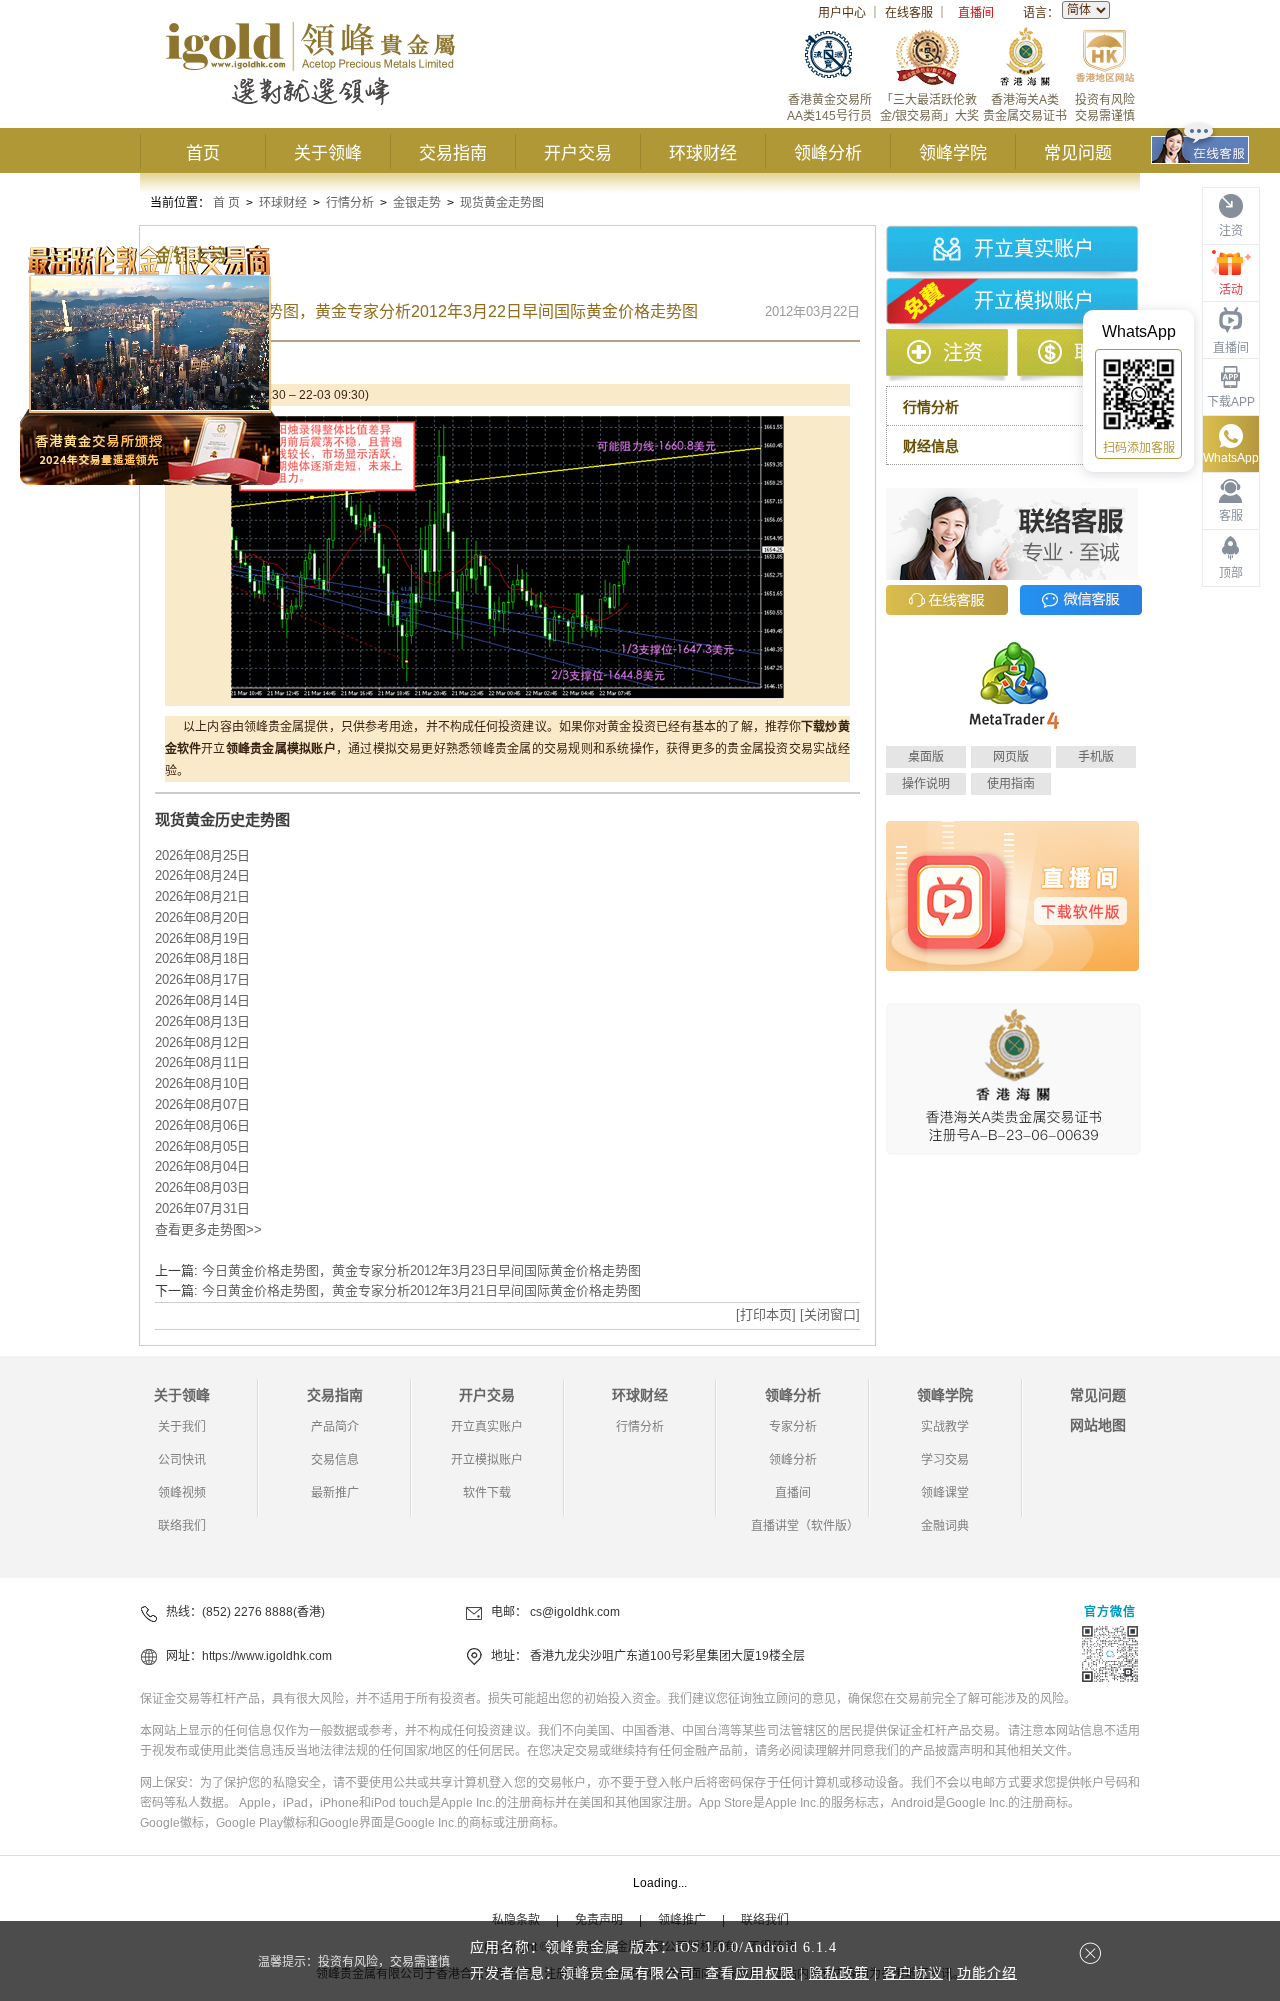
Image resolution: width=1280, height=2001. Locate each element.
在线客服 (909, 13)
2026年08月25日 (202, 855)
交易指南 (453, 153)
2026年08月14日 (202, 1000)
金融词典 (945, 1526)
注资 (963, 353)
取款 (1094, 353)
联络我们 (182, 1526)
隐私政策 (839, 1973)
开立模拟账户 (1034, 301)
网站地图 (1098, 1425)
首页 (203, 153)
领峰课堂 (945, 1493)
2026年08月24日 (202, 875)
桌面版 (926, 757)
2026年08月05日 (202, 1146)
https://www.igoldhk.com (267, 1656)
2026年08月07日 (202, 1104)
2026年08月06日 (202, 1125)
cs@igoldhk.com (575, 1612)
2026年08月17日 (202, 979)
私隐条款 (516, 1920)
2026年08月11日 (202, 1062)
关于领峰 (328, 153)
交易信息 (335, 1460)
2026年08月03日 (202, 1187)
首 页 (226, 203)
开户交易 (578, 153)
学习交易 (945, 1460)
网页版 (1011, 757)
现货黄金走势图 (502, 203)
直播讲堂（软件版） (805, 1526)
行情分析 (350, 203)
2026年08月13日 (202, 1021)
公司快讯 (182, 1460)
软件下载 (487, 1493)
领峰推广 (682, 1920)
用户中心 (842, 13)
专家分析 (793, 1427)
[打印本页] (766, 1314)
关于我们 (182, 1427)
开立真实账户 (1034, 249)
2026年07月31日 (202, 1208)
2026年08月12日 (202, 1042)
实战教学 (945, 1427)
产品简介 (335, 1427)
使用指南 (1011, 784)
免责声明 (599, 1920)
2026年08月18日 (202, 958)
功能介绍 (987, 1973)
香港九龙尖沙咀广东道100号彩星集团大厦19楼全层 (667, 1656)
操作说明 (926, 784)
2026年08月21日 (202, 896)
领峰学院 (953, 153)
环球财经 (703, 153)
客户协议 (913, 1973)
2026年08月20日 (202, 917)
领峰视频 (182, 1493)
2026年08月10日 (202, 1083)
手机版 (1096, 757)
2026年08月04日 (202, 1166)
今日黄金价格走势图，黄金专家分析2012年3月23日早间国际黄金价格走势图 (421, 1270)
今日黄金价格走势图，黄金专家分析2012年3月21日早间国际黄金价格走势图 (421, 1290)
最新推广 (335, 1493)
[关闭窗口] (830, 1314)
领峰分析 (828, 153)
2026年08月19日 (202, 938)
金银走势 (417, 203)
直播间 (976, 13)
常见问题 (1078, 153)
